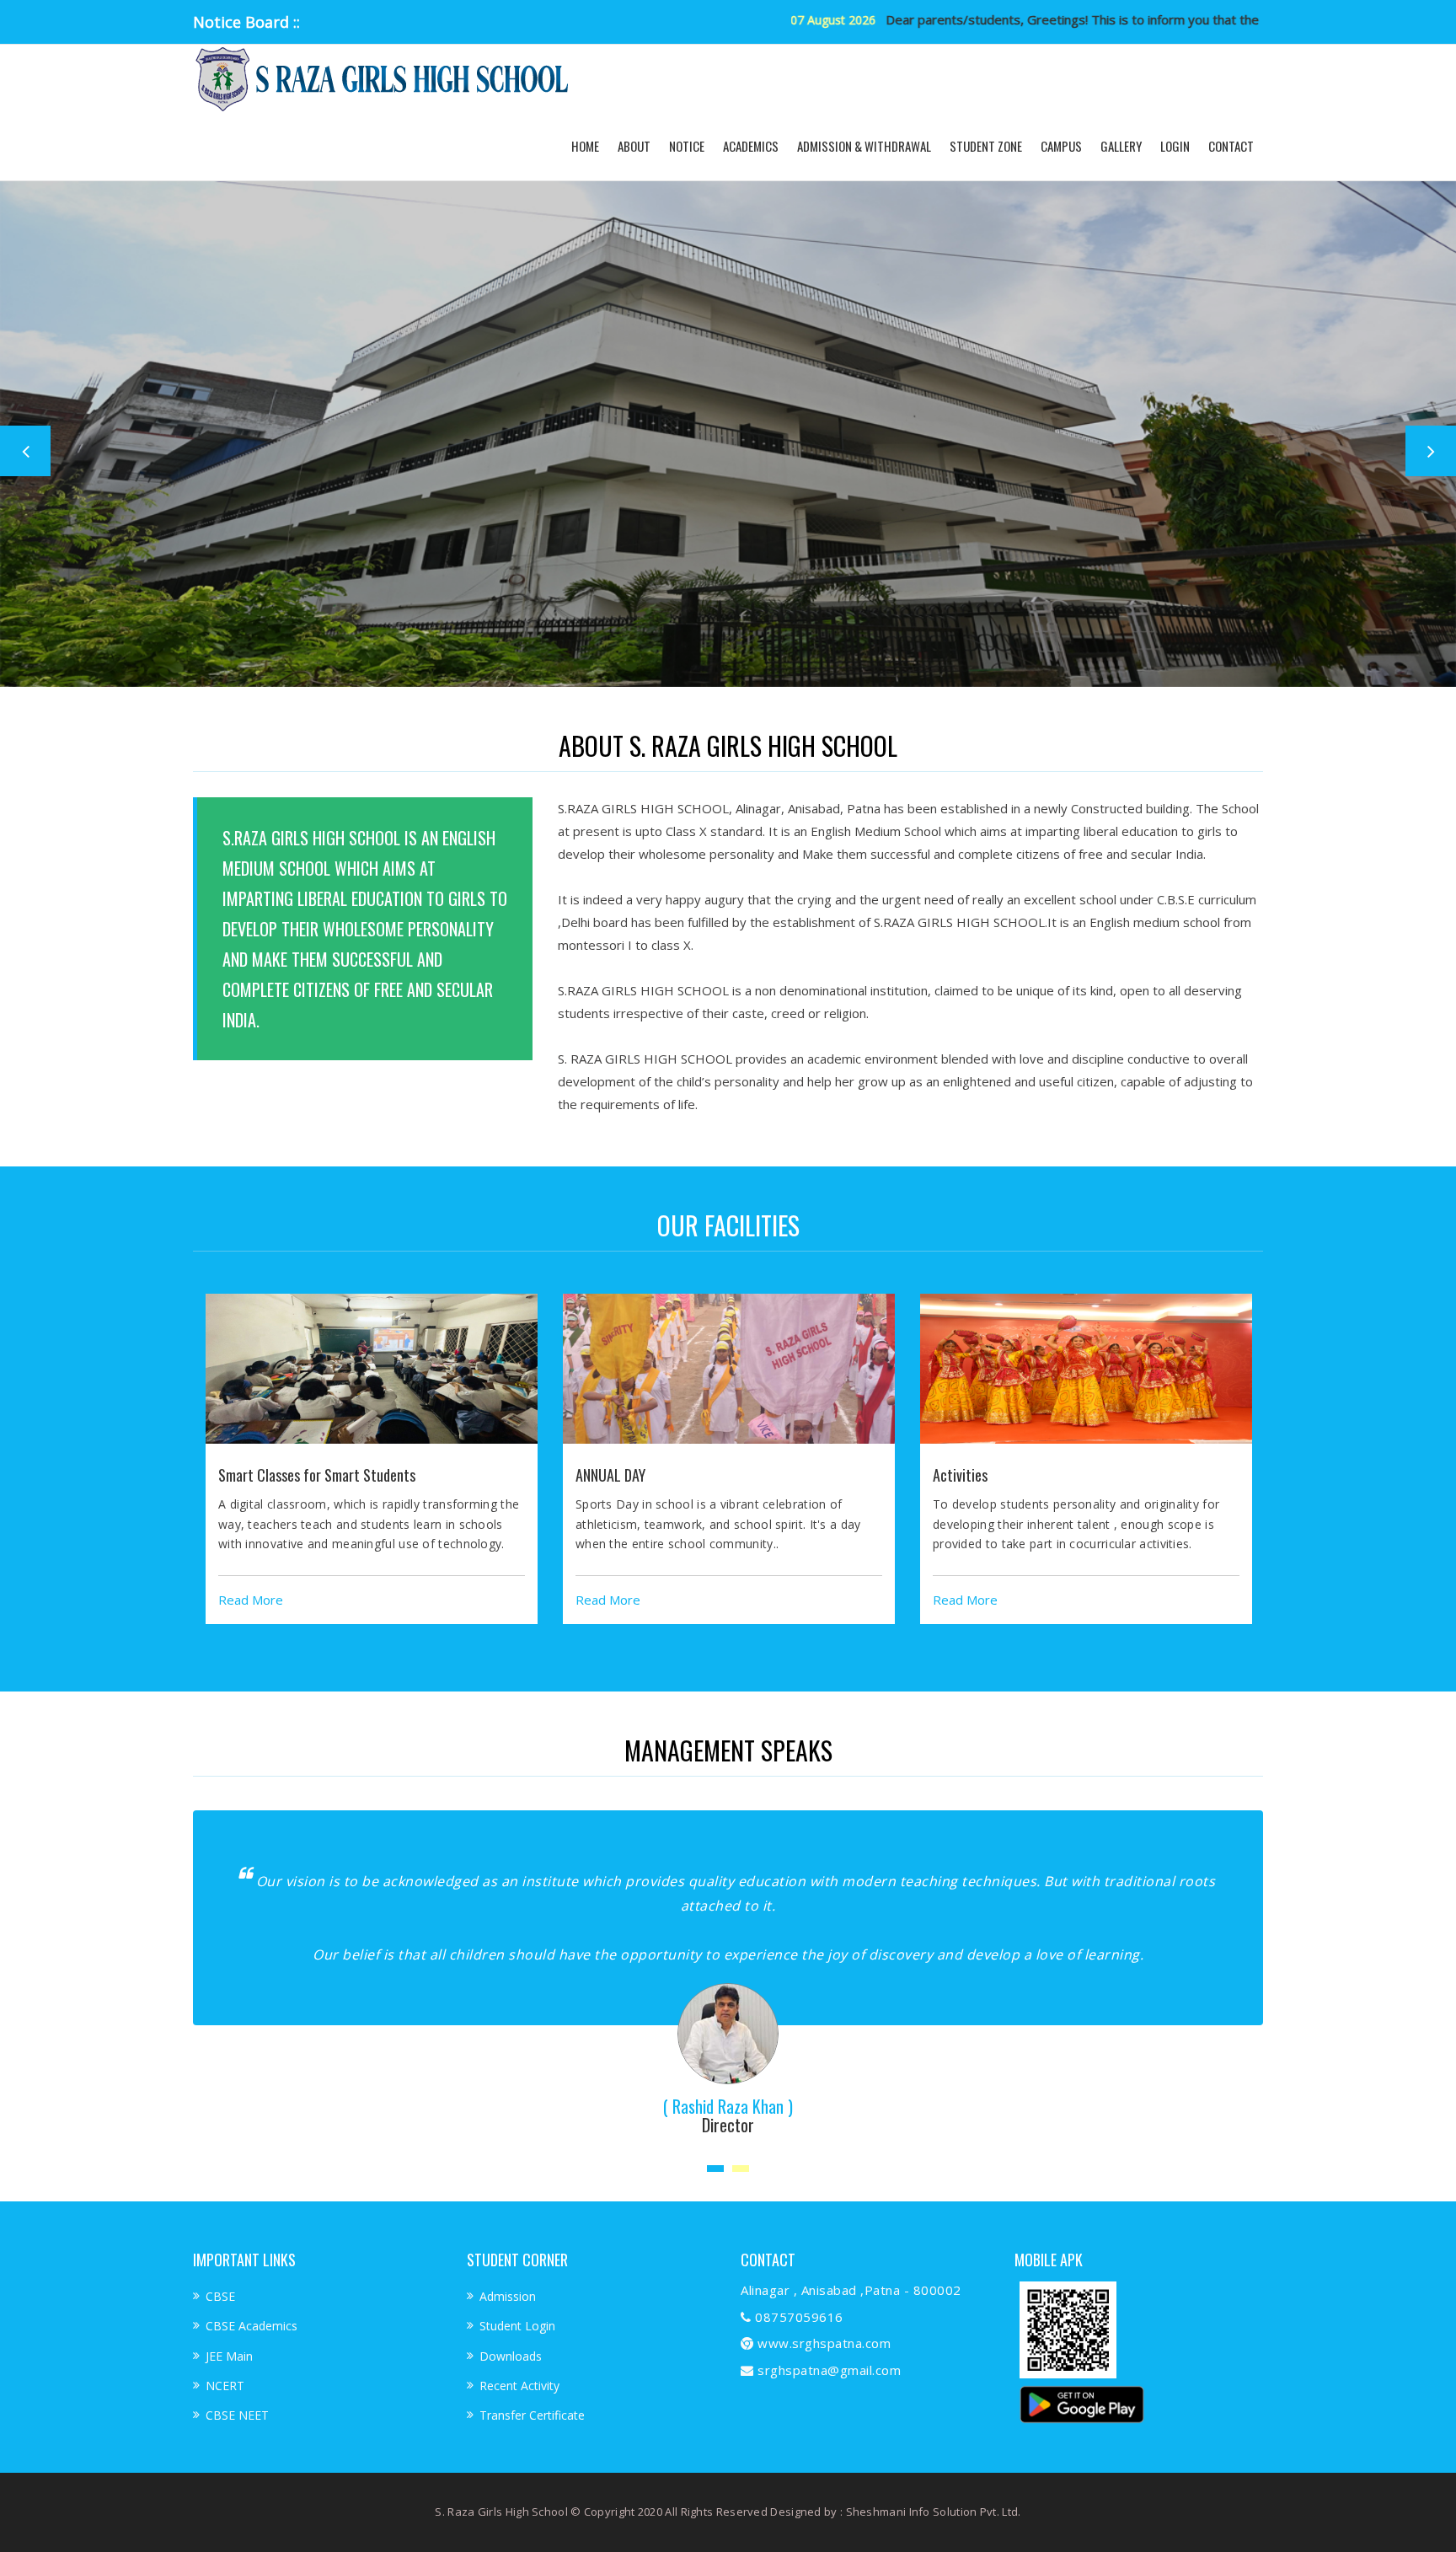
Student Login (517, 2326)
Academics (751, 146)
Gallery (1121, 146)
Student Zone (986, 146)
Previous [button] (25, 451)
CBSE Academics (252, 2326)
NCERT (225, 2386)
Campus (1061, 146)
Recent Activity (519, 2386)
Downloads (511, 2356)
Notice (687, 146)
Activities (960, 1475)
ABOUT (634, 146)
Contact (1231, 146)
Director (604, 2125)
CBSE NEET (237, 2415)
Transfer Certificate (532, 2415)
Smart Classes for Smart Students (317, 1475)
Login (1175, 146)
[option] (372, 1459)
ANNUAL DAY (610, 1475)
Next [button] (1431, 451)
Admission (508, 2296)
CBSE (220, 2296)
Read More (251, 1600)
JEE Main (229, 2356)
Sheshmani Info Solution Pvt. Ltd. (934, 2512)
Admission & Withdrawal (864, 146)
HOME (585, 146)
